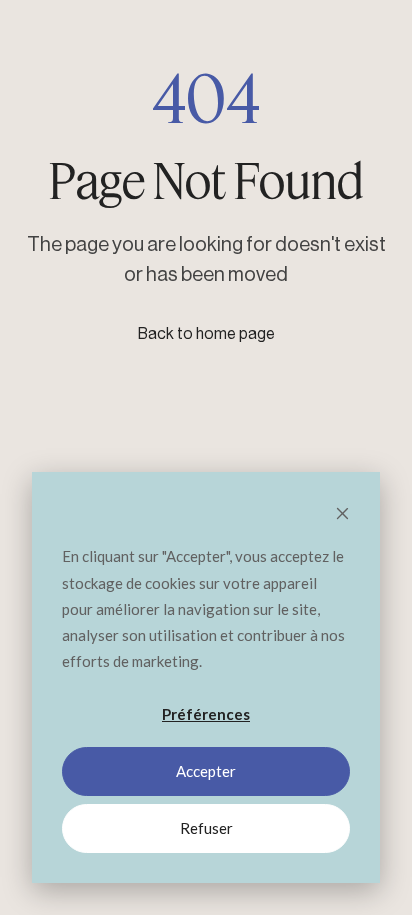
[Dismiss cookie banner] (342, 515)
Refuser (206, 828)
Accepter (206, 771)
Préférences (206, 714)
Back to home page (206, 334)
